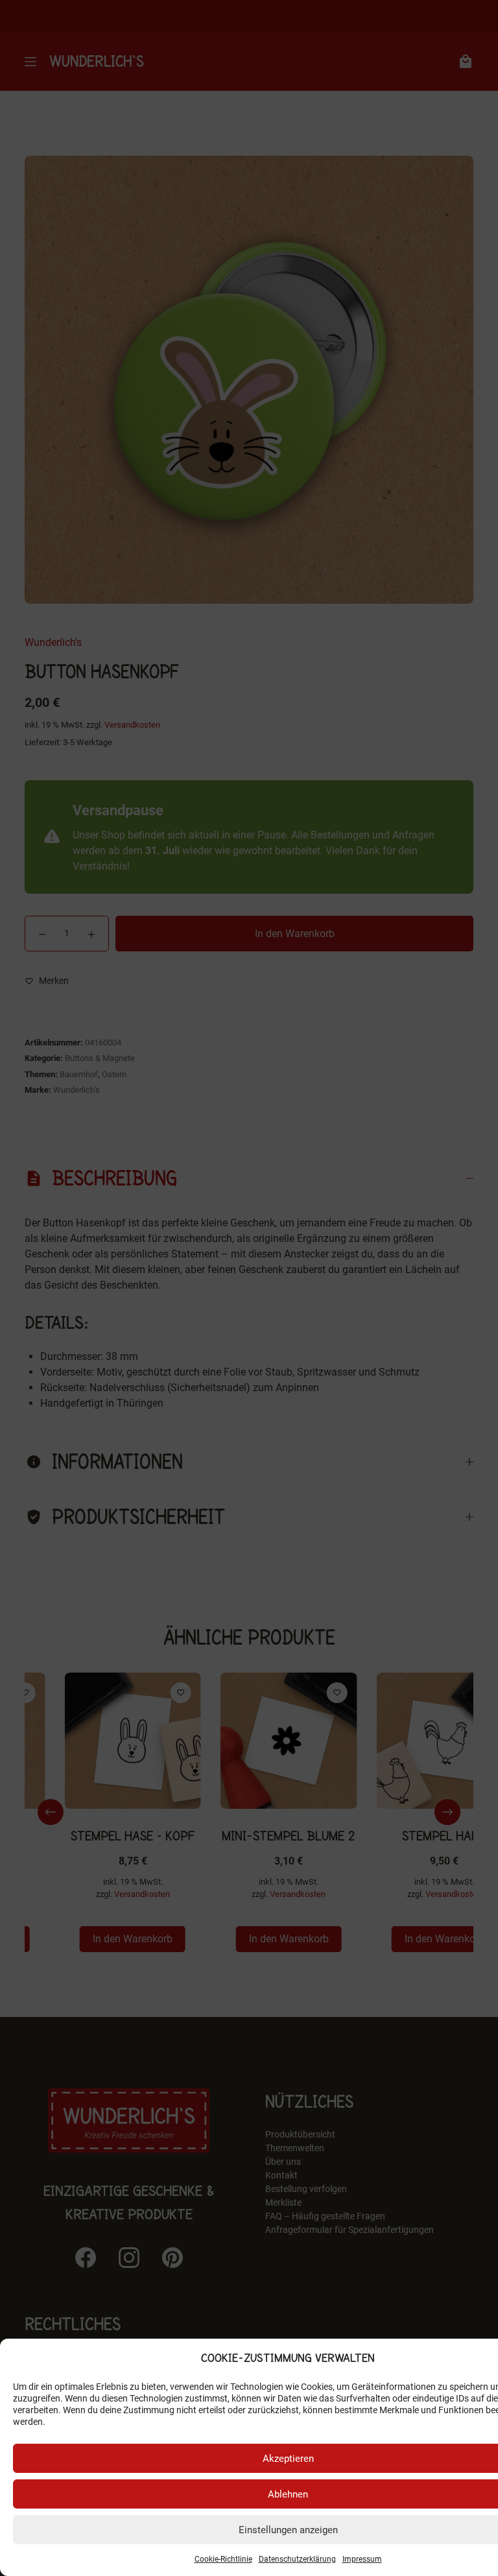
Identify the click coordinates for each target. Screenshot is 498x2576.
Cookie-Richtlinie (223, 2559)
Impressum (362, 2559)
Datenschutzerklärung (297, 2559)
